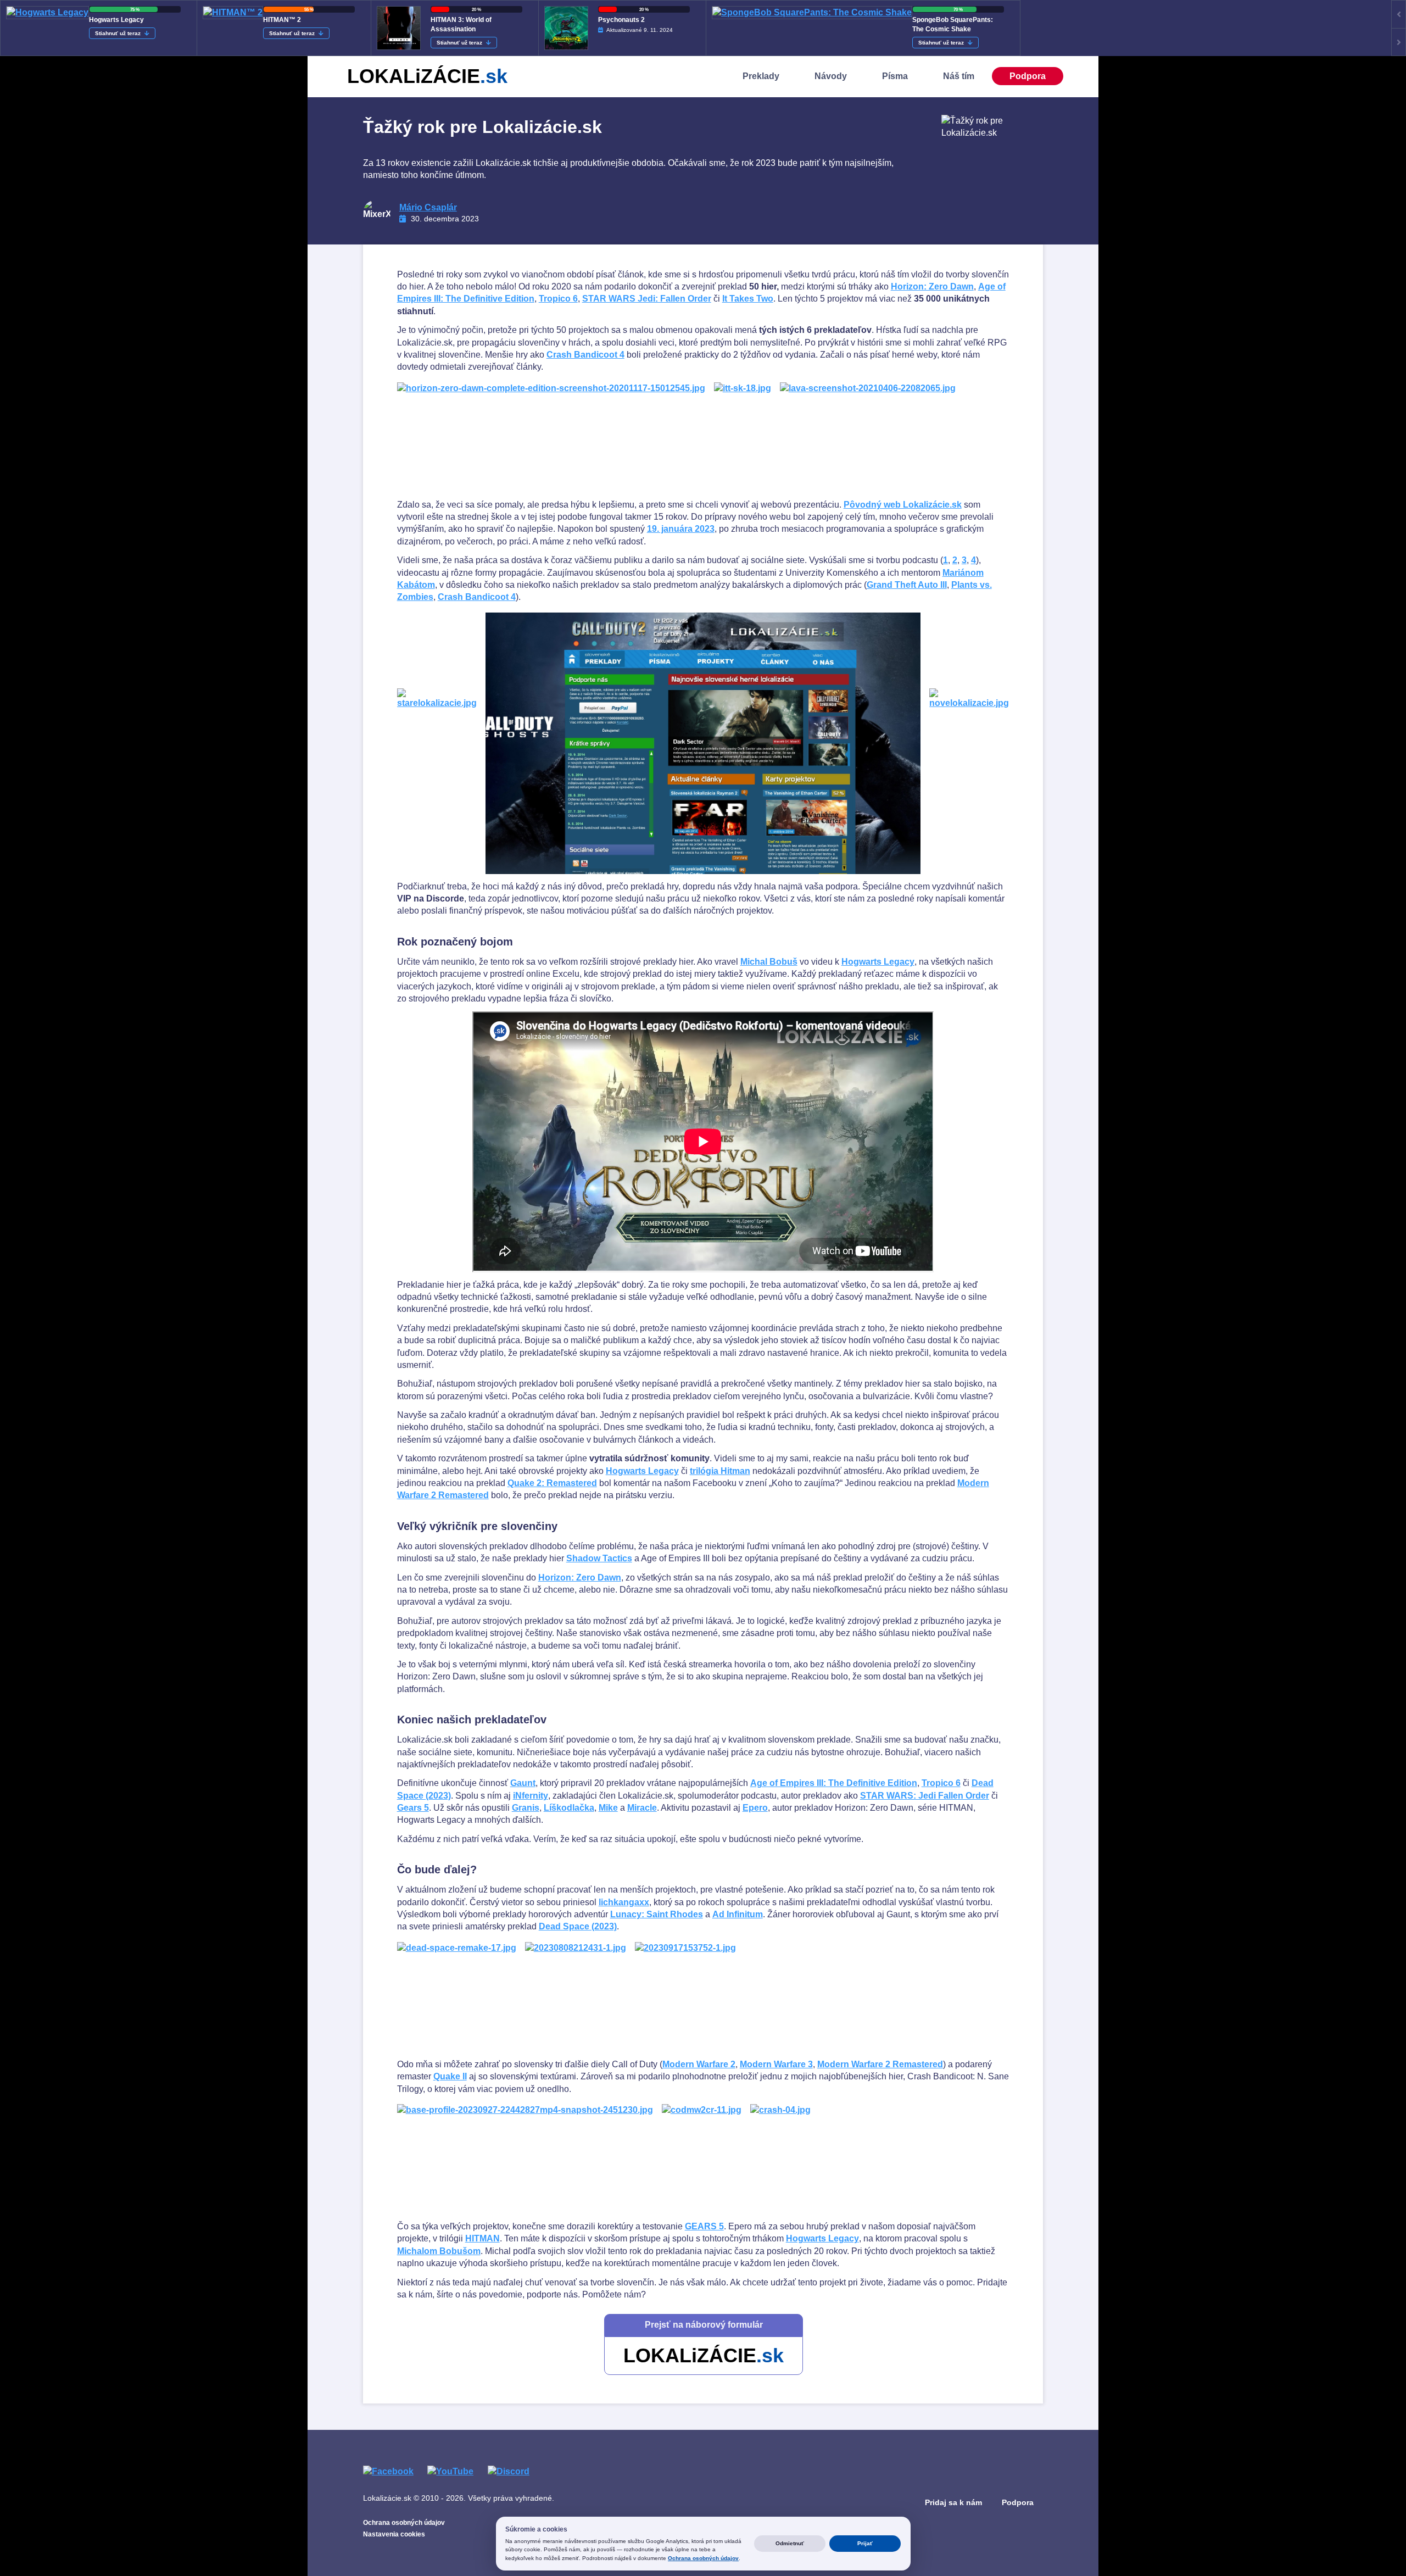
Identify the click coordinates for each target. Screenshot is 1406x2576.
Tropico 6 (558, 299)
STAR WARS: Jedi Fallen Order (925, 1796)
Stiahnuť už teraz (119, 33)
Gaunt (523, 1783)
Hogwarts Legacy (116, 20)
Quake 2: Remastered (552, 1483)
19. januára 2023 (681, 529)
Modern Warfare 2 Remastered (880, 2064)
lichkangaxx (624, 1902)
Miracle (642, 1808)
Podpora (1028, 76)
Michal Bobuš (769, 962)
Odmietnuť (790, 2543)
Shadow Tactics (599, 1558)
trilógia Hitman (720, 1471)
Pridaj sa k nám (953, 2502)
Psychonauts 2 (621, 20)
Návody (831, 76)
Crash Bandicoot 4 (585, 355)
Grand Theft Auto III (907, 585)
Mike (608, 1808)
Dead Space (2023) (578, 1926)
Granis (526, 1808)
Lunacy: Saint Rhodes (657, 1914)
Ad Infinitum (738, 1914)
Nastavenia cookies (394, 2534)
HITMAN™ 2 (282, 20)
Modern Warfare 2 (699, 2064)
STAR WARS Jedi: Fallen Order (647, 299)
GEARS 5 (704, 2226)
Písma (895, 76)
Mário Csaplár (428, 207)
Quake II (450, 2076)
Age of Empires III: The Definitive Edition (834, 1783)
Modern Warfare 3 (776, 2064)
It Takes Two (748, 299)
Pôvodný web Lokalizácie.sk (903, 505)
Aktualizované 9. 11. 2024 (640, 30)
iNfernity (531, 1796)
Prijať (865, 2543)
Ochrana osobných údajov (404, 2523)
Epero (755, 1808)
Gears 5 (413, 1808)
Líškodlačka (569, 1808)
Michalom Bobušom (439, 2251)
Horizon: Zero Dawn (932, 286)
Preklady (761, 76)
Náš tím (959, 76)
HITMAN (482, 2238)
